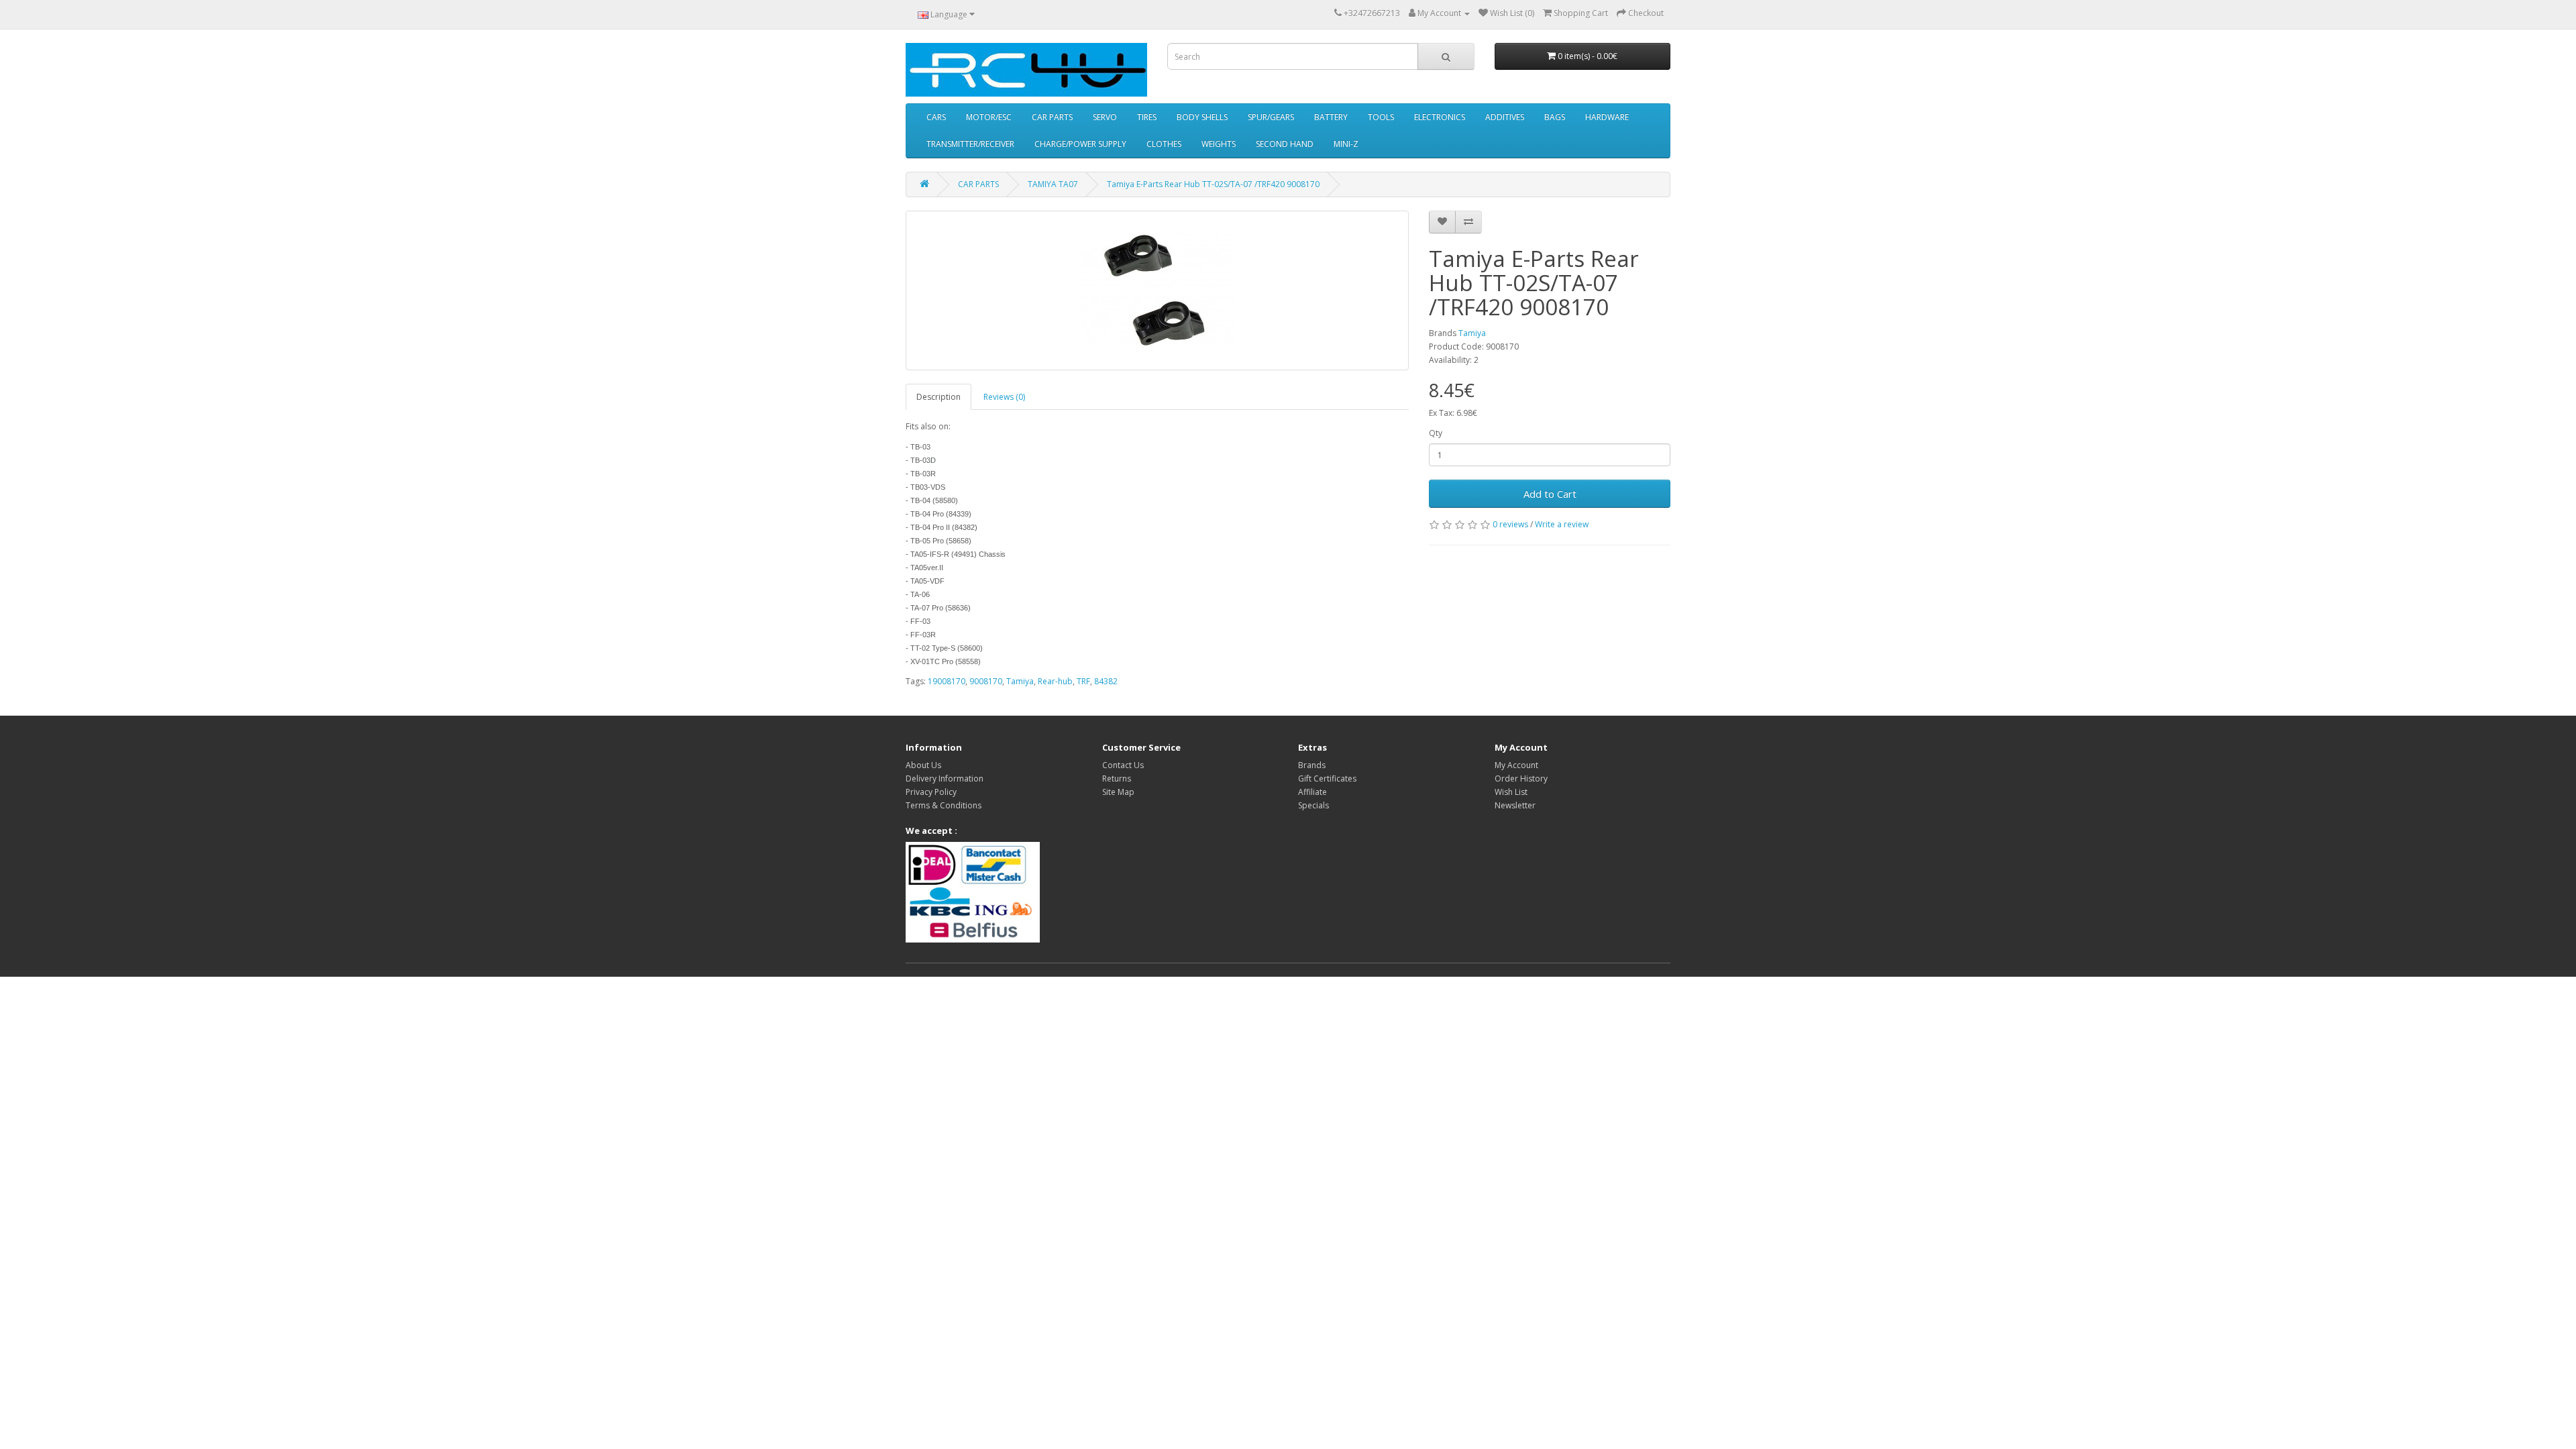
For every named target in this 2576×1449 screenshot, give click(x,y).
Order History (1521, 779)
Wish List (1511, 792)
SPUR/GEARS (1271, 117)
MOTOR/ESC (989, 117)
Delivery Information (945, 779)
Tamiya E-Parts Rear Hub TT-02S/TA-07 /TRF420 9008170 (1213, 184)
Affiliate (1312, 792)
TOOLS (1381, 117)
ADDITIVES (1505, 117)
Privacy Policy (931, 792)
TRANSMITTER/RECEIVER (970, 144)
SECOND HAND (1285, 144)
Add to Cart (1550, 494)
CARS (936, 117)
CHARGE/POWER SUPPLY (1080, 144)
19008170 (947, 681)
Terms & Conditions (944, 805)
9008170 (986, 681)
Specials (1313, 805)
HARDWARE (1607, 117)
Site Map (1118, 792)
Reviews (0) (1004, 397)
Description (938, 397)
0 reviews (1510, 524)
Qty (1436, 433)
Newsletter (1515, 805)
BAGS (1555, 117)
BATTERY (1331, 117)
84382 (1106, 681)
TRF (1083, 681)
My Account (1516, 765)
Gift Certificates (1327, 779)
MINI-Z (1346, 144)
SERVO (1105, 117)
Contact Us (1123, 765)
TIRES (1147, 117)
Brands (1312, 765)
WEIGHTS (1219, 144)
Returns (1117, 779)
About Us (923, 765)
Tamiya (1472, 333)
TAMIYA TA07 (1053, 184)
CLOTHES (1164, 144)
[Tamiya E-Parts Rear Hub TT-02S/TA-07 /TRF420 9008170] (1157, 290)
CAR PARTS (1052, 117)
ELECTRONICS (1440, 117)
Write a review (1562, 524)
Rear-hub (1055, 681)
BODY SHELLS (1202, 117)
